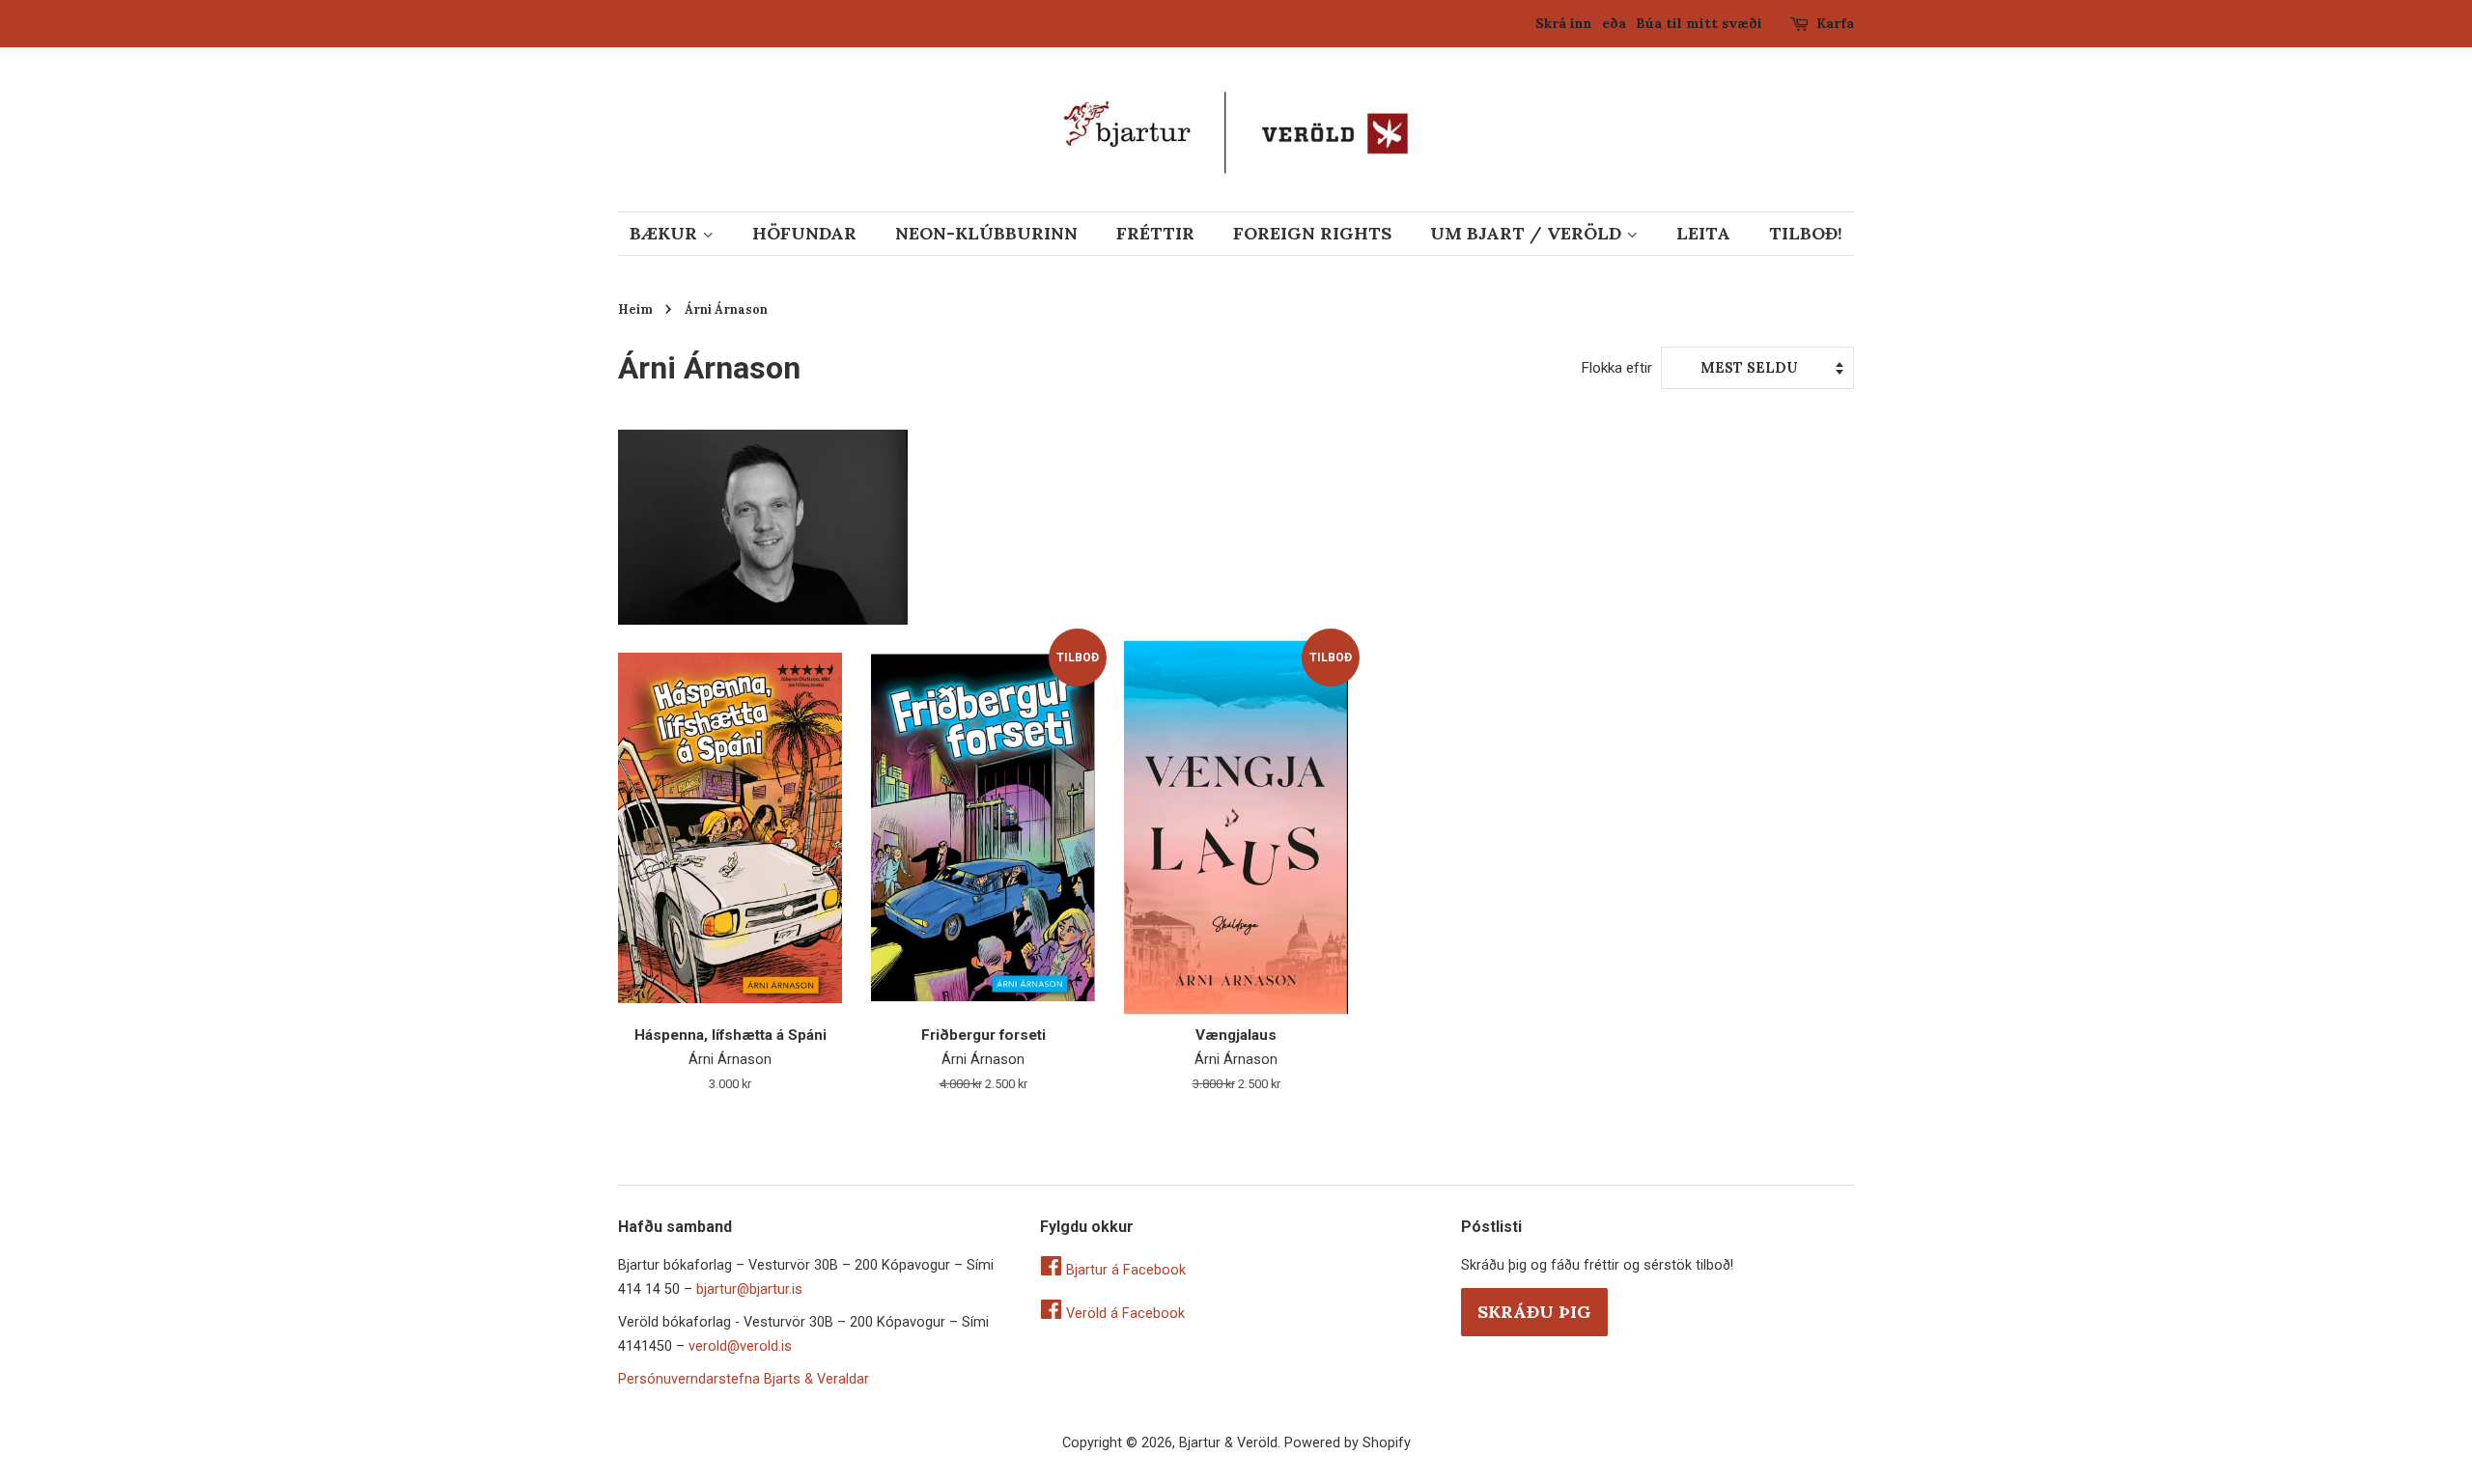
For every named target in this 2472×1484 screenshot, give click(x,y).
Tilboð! (1806, 233)
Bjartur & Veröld (1228, 1443)
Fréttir (1155, 233)
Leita (1703, 233)
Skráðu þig (1534, 1312)
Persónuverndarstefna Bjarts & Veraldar (744, 1379)
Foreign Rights (1312, 233)
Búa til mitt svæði (1699, 23)
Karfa (1835, 23)
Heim (635, 309)
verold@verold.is (740, 1346)
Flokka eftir (1616, 368)
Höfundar (804, 233)
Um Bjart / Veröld (1528, 233)
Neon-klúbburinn (986, 233)
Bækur (666, 233)
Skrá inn (1564, 23)
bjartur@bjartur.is (749, 1289)
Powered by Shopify (1348, 1443)
